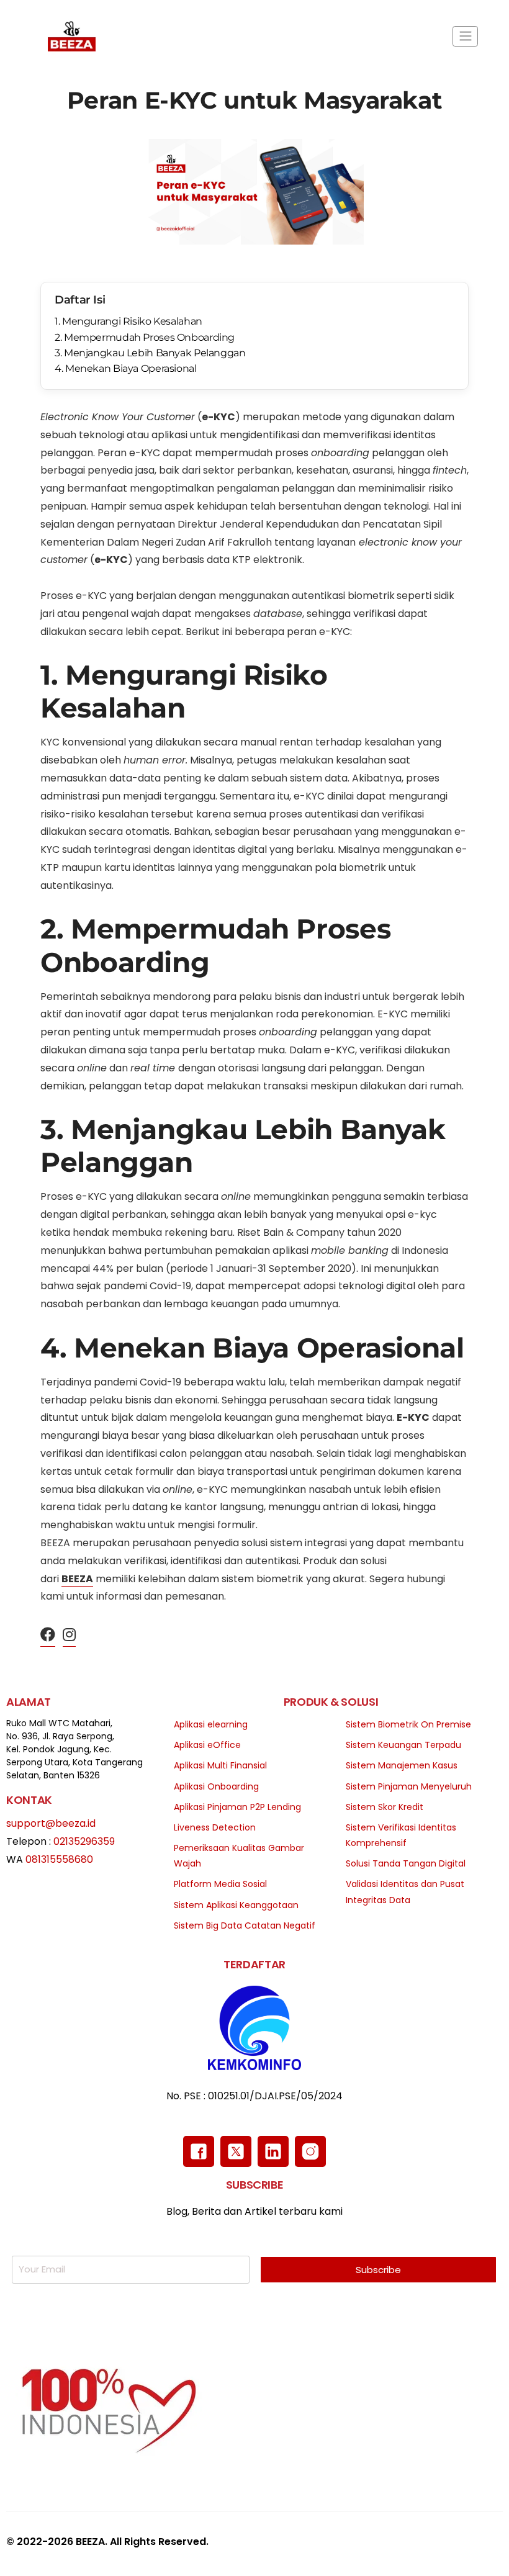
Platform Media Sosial (220, 1884)
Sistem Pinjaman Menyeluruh (409, 1786)
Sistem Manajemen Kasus (402, 1765)
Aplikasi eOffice (207, 1745)
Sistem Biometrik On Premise (408, 1724)
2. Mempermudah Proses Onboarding (145, 337)
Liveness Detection (215, 1827)
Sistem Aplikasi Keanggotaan (236, 1905)
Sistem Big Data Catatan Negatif (245, 1925)
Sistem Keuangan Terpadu (403, 1745)
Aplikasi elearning (211, 1724)
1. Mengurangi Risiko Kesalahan (128, 321)
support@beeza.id (51, 1823)
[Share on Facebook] (48, 1635)
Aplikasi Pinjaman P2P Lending (237, 1807)
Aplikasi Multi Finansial (220, 1765)
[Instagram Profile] (69, 1635)
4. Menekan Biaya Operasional (126, 368)
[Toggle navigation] (465, 36)
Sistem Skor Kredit (385, 1807)
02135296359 (84, 1841)
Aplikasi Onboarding (216, 1786)
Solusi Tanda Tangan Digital (406, 1863)
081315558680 (59, 1859)
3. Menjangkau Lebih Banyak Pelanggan (150, 353)
